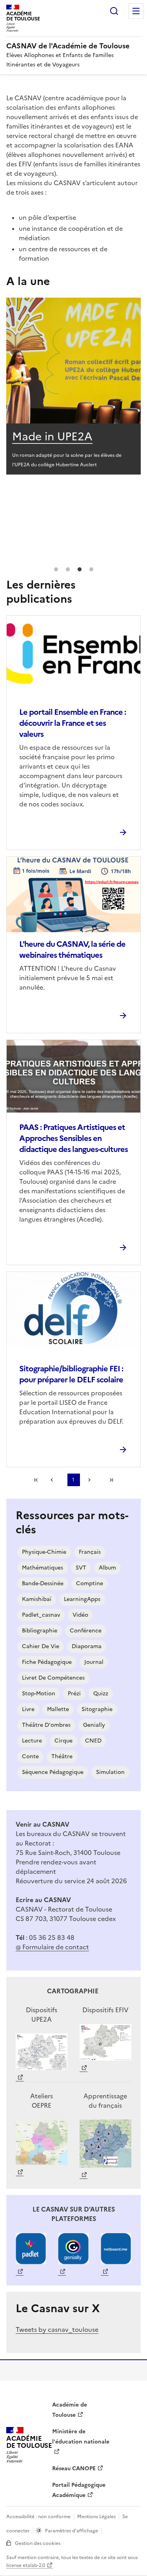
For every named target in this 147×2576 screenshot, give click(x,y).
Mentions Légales (96, 2517)
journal (94, 1662)
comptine (90, 1583)
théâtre (62, 1756)
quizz (101, 1694)
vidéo (80, 1615)
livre (28, 1709)
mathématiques (43, 1568)
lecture (32, 1741)
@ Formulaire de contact (52, 1947)
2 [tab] (68, 570)
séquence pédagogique (53, 1772)
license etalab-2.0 (26, 2565)
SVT (81, 1568)
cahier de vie (41, 1646)
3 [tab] (80, 570)
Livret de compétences (53, 1678)
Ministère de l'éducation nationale (81, 2437)
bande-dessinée (43, 1583)
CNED (93, 1741)
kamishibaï (37, 1599)
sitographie (97, 1709)
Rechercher (114, 11)
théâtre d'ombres (46, 1725)
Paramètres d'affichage (72, 2531)
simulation (110, 1772)
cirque (64, 1741)
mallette (58, 1709)
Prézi (74, 1694)
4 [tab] (91, 570)
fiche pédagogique (47, 1662)
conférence (86, 1631)
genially (94, 1725)
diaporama (87, 1646)
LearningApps (82, 1599)
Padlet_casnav (41, 1615)
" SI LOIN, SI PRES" (61, 436)
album (107, 1568)
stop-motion (39, 1694)
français (90, 1552)
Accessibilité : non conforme (38, 2517)
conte (30, 1756)
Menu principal (136, 11)
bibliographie (40, 1631)
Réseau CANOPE (74, 2468)
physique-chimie (44, 1552)
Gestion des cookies (38, 2543)
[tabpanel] (73, 391)
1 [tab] (56, 570)
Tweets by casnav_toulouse (57, 2329)
